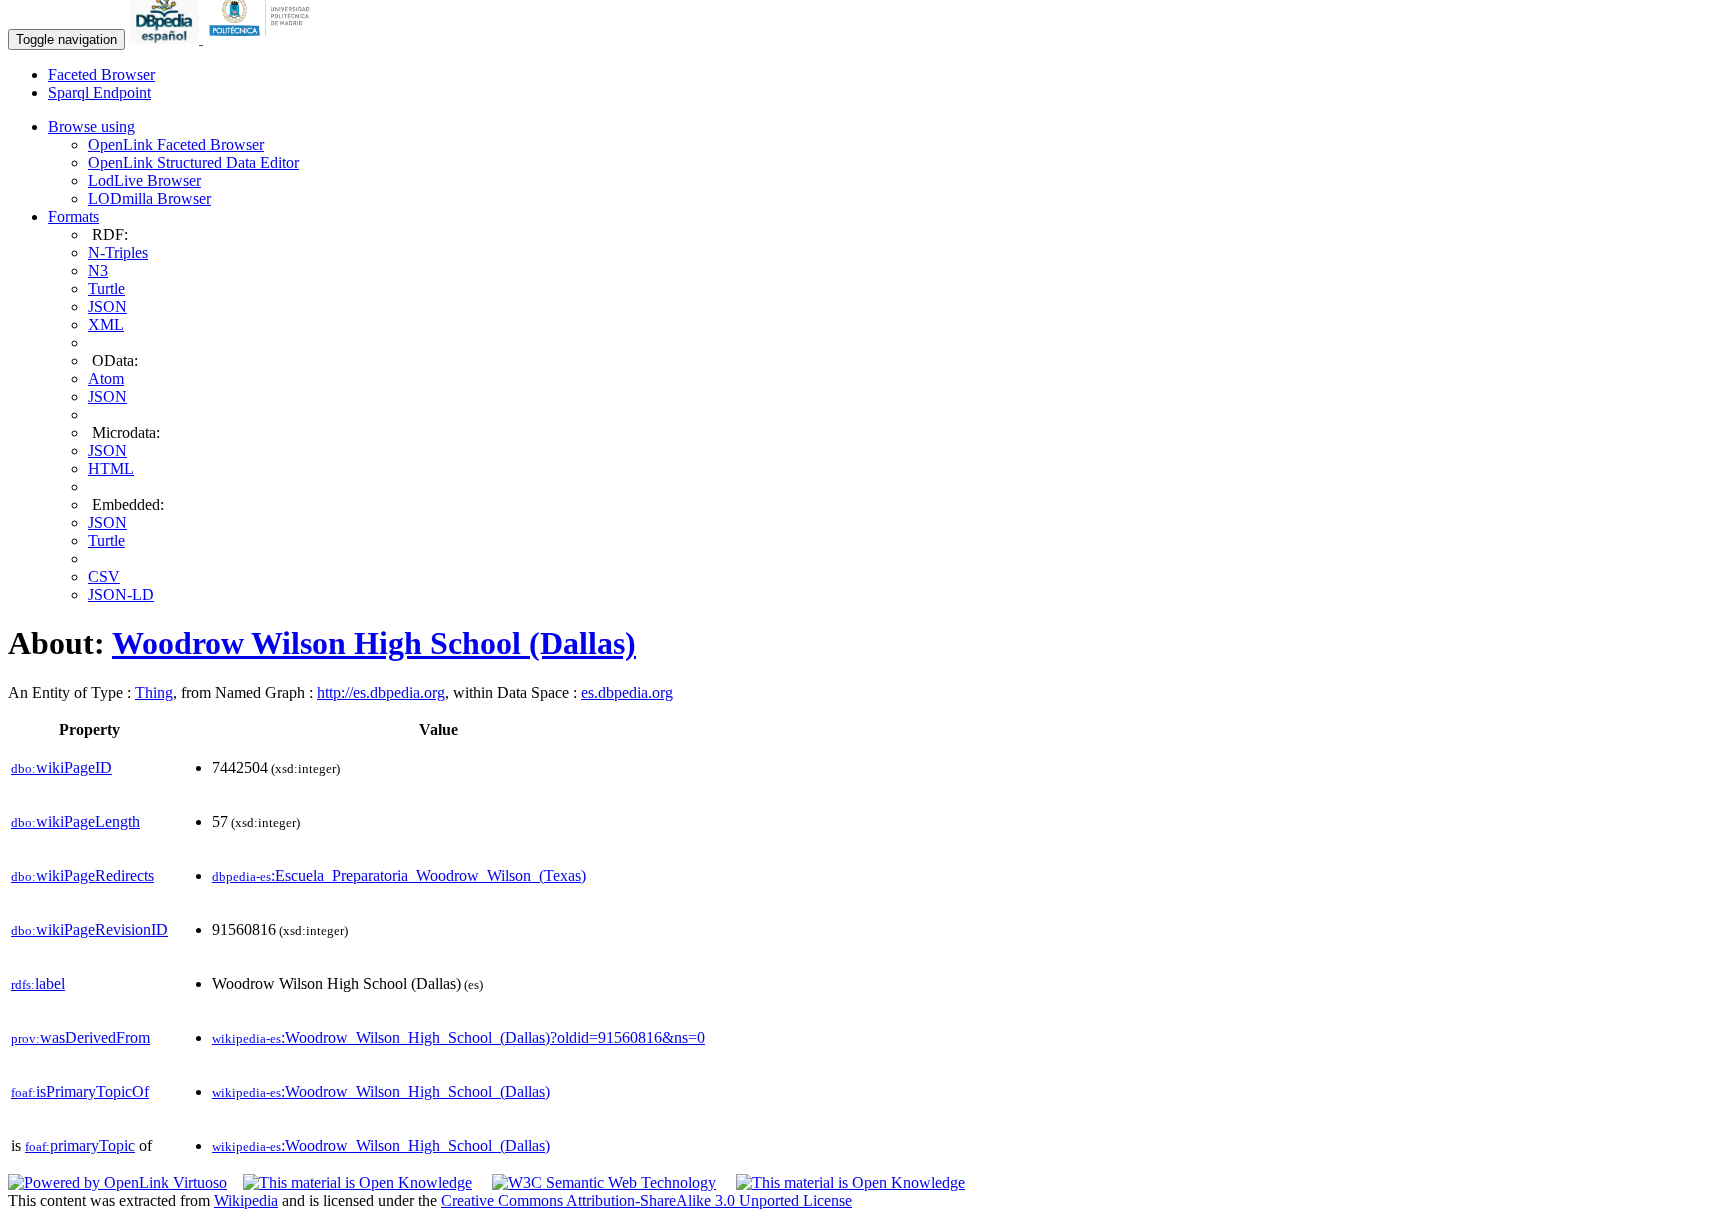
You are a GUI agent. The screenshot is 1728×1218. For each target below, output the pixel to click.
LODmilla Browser (149, 198)
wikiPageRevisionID (89, 929)
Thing (154, 692)
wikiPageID (61, 767)
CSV (104, 576)
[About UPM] (263, 38)
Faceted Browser (101, 74)
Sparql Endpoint (99, 92)
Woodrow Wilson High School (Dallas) (374, 643)
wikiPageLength (75, 821)
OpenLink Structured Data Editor (193, 162)
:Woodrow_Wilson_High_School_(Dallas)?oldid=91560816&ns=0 (458, 1037)
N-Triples (118, 252)
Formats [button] (73, 216)
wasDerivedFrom (80, 1037)
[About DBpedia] (166, 38)
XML (106, 324)
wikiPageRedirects (82, 875)
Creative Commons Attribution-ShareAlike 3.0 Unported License (646, 1200)
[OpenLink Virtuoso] (117, 1182)
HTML (111, 468)
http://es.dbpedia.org (381, 692)
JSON (107, 306)
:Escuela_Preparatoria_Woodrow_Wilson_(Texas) (399, 875)
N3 (98, 270)
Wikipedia (246, 1200)
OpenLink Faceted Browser (176, 144)
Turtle (106, 288)
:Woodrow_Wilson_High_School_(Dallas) (381, 1091)
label (38, 983)
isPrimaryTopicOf (80, 1091)
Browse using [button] (91, 126)
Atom (106, 378)
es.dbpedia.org (627, 692)
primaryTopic (80, 1145)
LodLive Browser (144, 180)
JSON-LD (121, 594)
